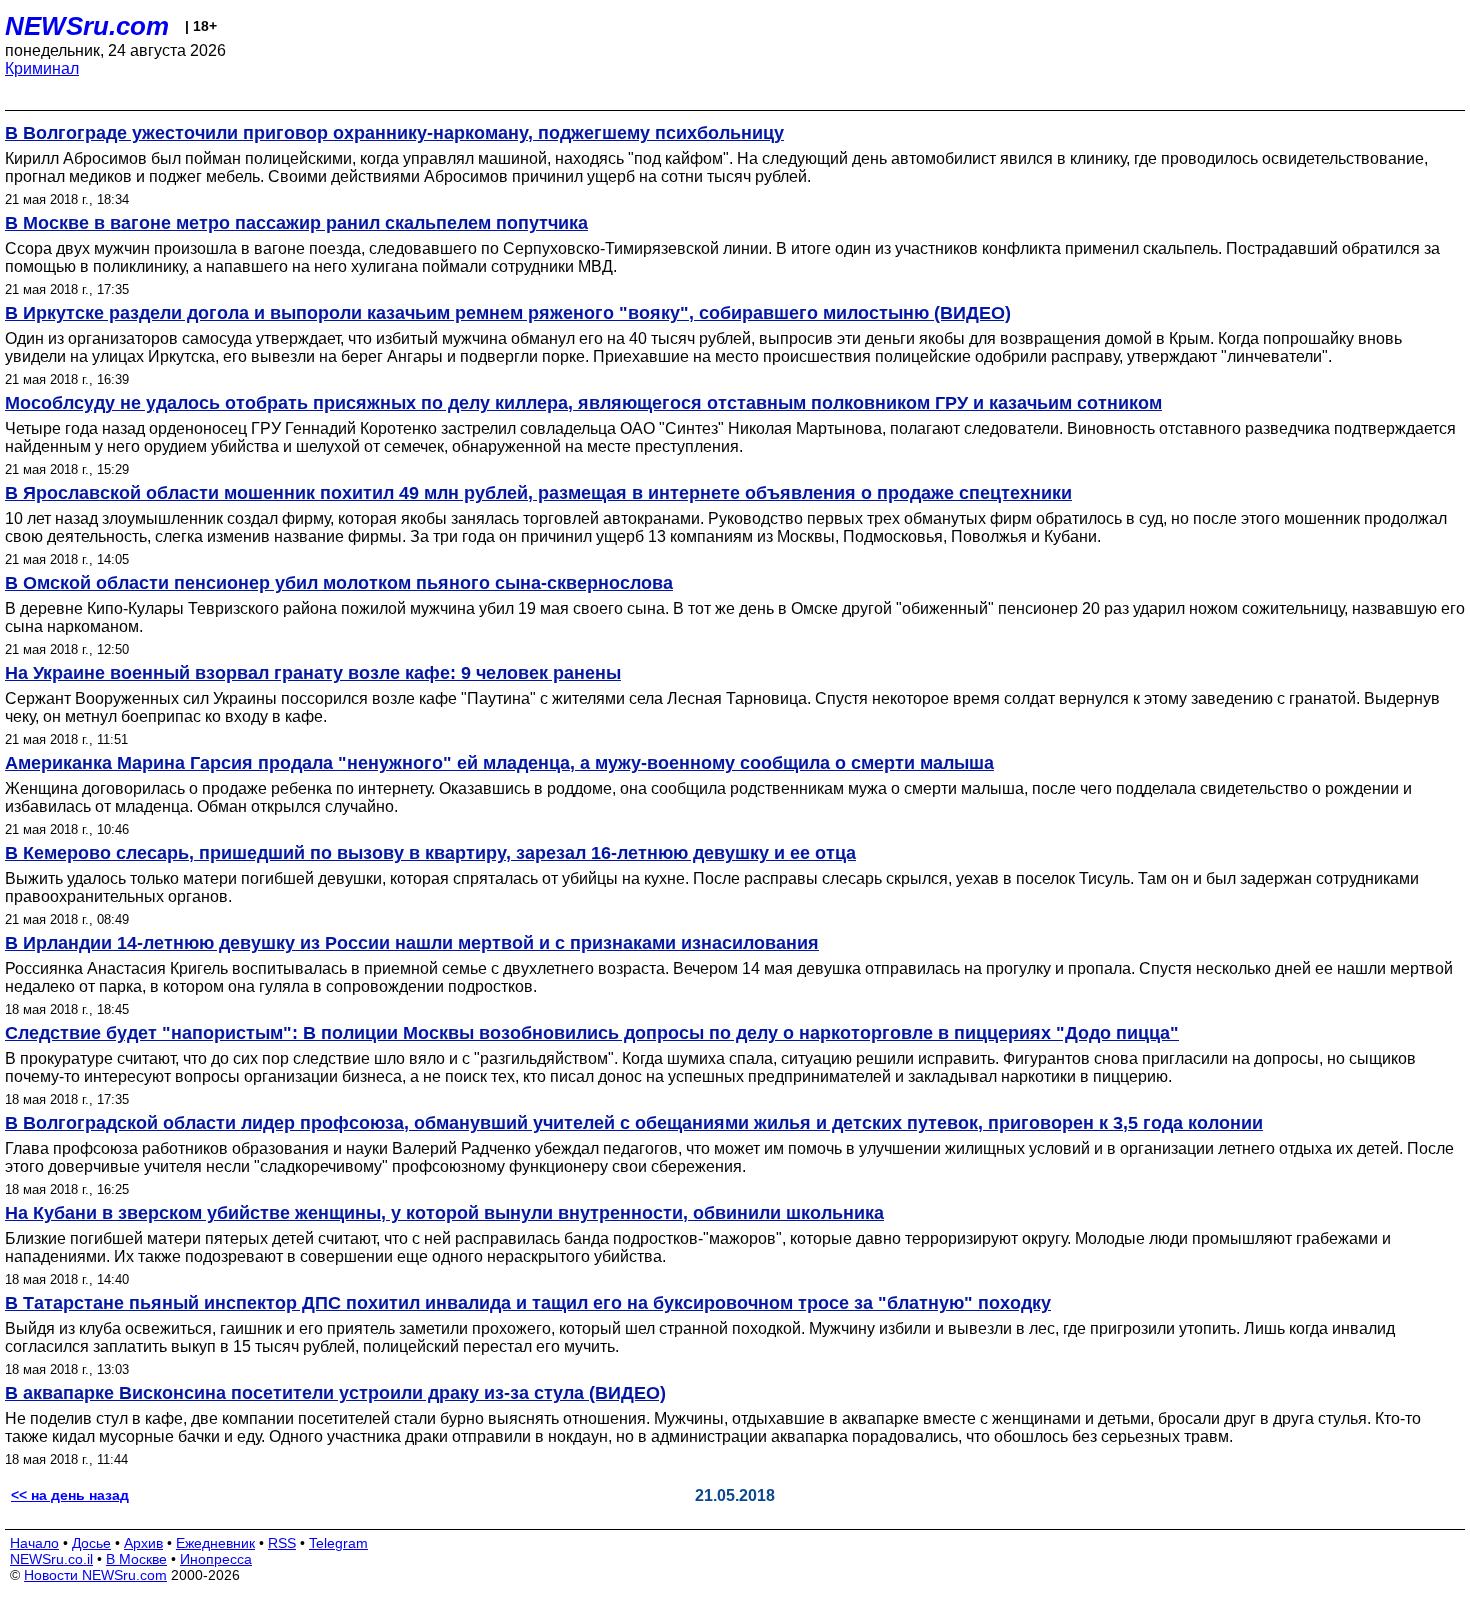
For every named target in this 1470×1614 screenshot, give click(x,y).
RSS (282, 1543)
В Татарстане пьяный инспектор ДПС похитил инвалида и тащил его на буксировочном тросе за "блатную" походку (528, 1303)
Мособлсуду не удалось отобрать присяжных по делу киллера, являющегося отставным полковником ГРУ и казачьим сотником (583, 403)
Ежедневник (215, 1543)
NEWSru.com (87, 26)
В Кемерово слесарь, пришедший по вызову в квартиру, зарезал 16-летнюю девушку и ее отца (430, 853)
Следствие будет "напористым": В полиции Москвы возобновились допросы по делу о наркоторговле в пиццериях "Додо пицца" (592, 1033)
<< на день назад (70, 1495)
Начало (34, 1543)
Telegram (338, 1543)
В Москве (136, 1559)
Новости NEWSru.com (95, 1575)
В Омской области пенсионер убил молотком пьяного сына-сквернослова (339, 583)
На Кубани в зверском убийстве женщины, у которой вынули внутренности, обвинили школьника (444, 1213)
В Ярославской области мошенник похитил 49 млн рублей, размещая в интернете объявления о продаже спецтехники (538, 493)
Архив (143, 1543)
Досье (91, 1543)
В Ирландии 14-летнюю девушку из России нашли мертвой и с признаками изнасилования (412, 943)
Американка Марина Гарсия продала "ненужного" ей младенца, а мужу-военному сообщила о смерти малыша (499, 763)
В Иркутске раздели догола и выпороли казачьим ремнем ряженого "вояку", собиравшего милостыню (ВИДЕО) (508, 313)
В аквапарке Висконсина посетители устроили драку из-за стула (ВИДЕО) (335, 1393)
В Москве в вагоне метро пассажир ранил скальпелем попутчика (296, 223)
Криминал (42, 68)
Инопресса (216, 1559)
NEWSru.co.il (51, 1559)
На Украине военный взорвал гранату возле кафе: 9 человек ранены (313, 673)
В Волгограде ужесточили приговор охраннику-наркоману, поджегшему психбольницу (394, 133)
